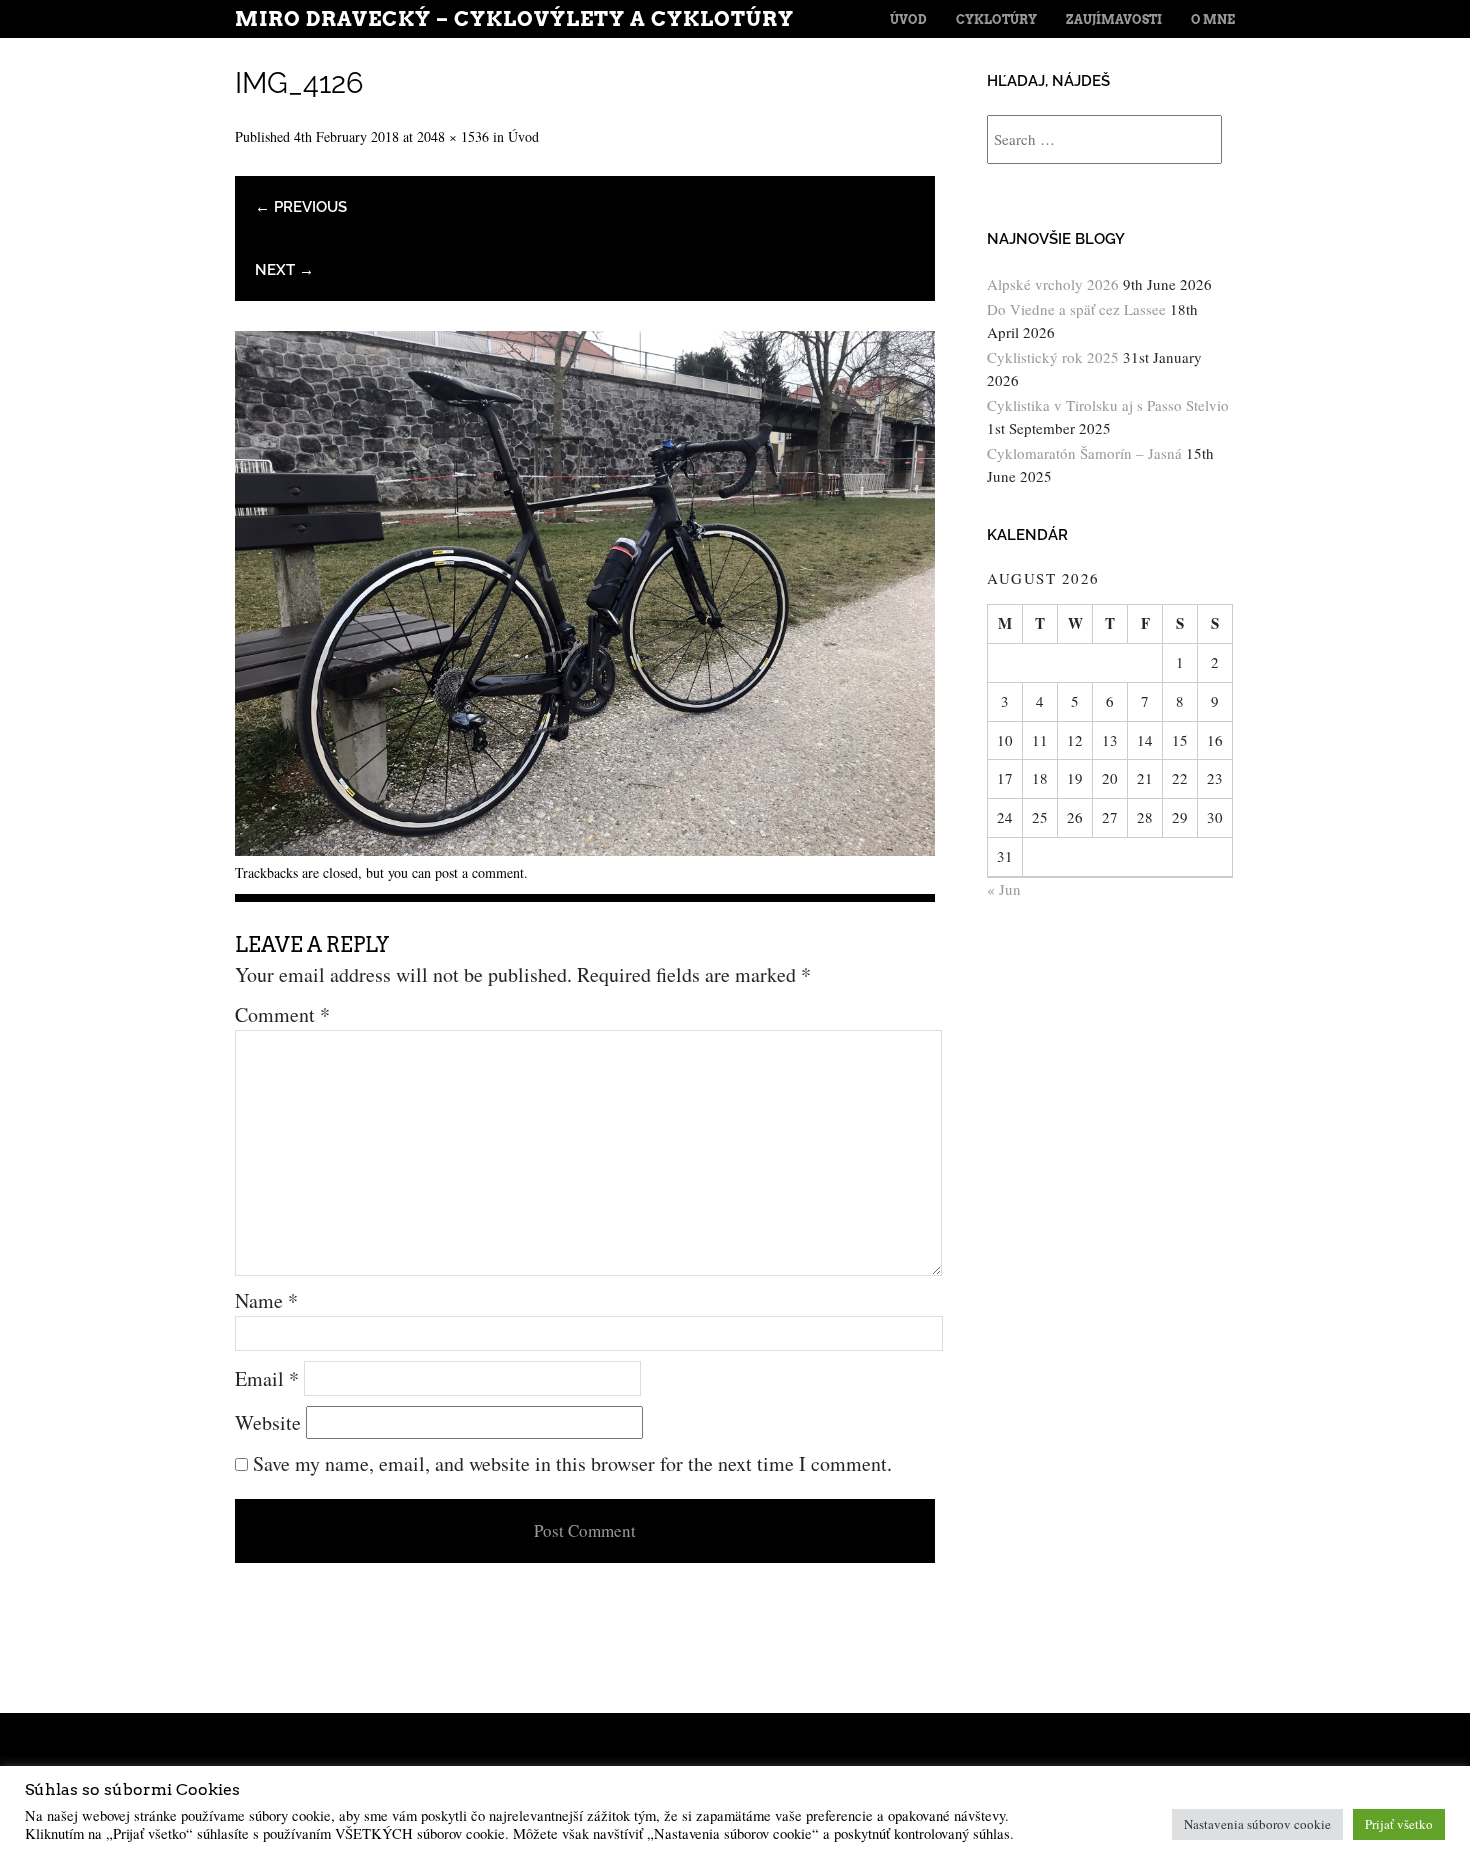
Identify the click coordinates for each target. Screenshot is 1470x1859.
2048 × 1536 (453, 136)
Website (268, 1422)
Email (267, 1378)
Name (266, 1300)
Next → (284, 270)
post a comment (479, 872)
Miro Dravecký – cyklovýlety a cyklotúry (514, 19)
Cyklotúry (996, 19)
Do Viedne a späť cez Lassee (1076, 309)
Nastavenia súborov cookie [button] (1257, 1824)
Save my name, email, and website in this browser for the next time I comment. (572, 1463)
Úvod (908, 19)
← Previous (301, 207)
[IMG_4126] (585, 848)
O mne (1213, 19)
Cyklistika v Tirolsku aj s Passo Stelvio (1108, 405)
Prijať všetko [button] (1399, 1824)
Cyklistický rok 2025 (1053, 357)
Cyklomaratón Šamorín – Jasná (1084, 453)
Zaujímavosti (1114, 19)
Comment (282, 1014)
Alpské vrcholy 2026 (1053, 284)
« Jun (1004, 889)
